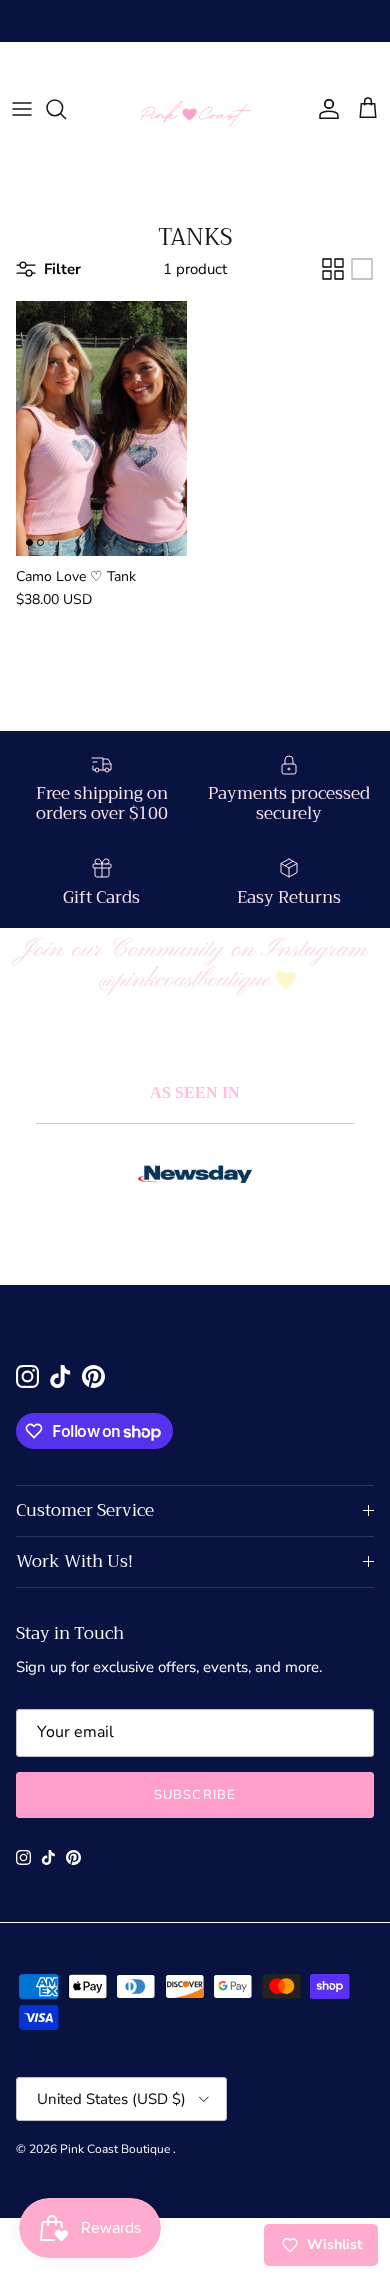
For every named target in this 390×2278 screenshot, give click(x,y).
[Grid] (333, 269)
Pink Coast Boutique (116, 2149)
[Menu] (22, 109)
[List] (362, 269)
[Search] (66, 109)
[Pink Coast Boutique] (195, 109)
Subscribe (194, 1795)
